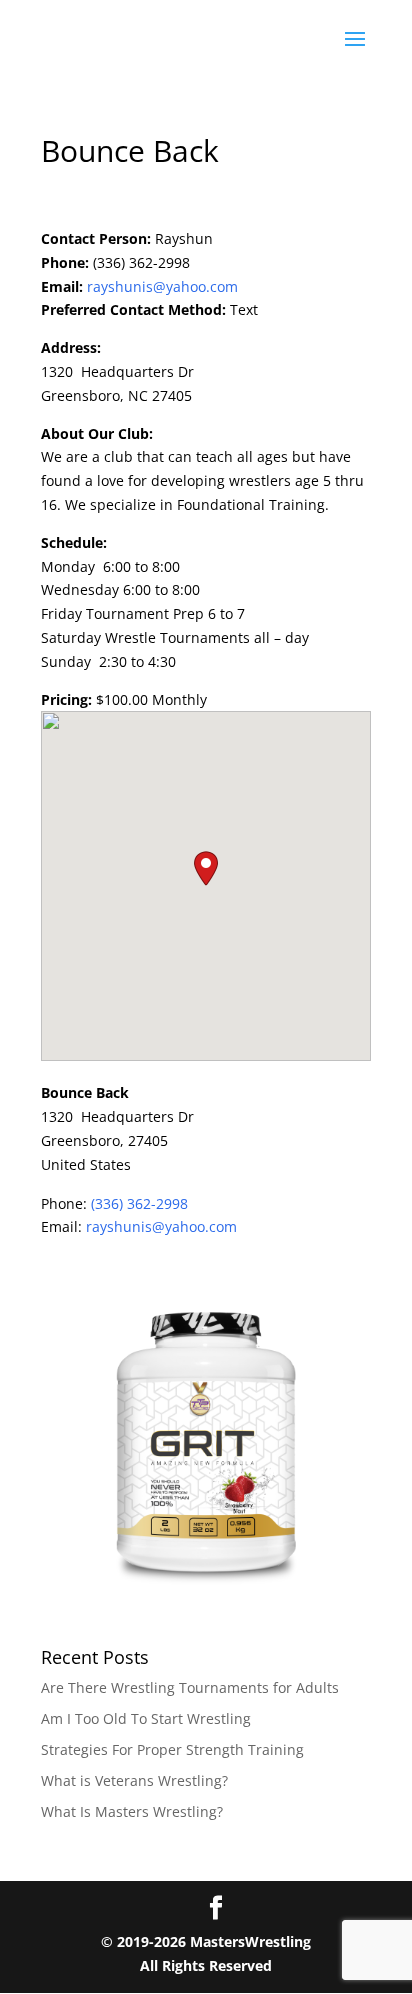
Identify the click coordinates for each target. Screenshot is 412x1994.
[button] (206, 868)
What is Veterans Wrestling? (134, 1780)
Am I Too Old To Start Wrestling (146, 1718)
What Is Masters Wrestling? (132, 1811)
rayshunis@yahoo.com (162, 286)
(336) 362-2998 (139, 1203)
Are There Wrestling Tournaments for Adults (190, 1687)
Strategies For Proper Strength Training (172, 1749)
